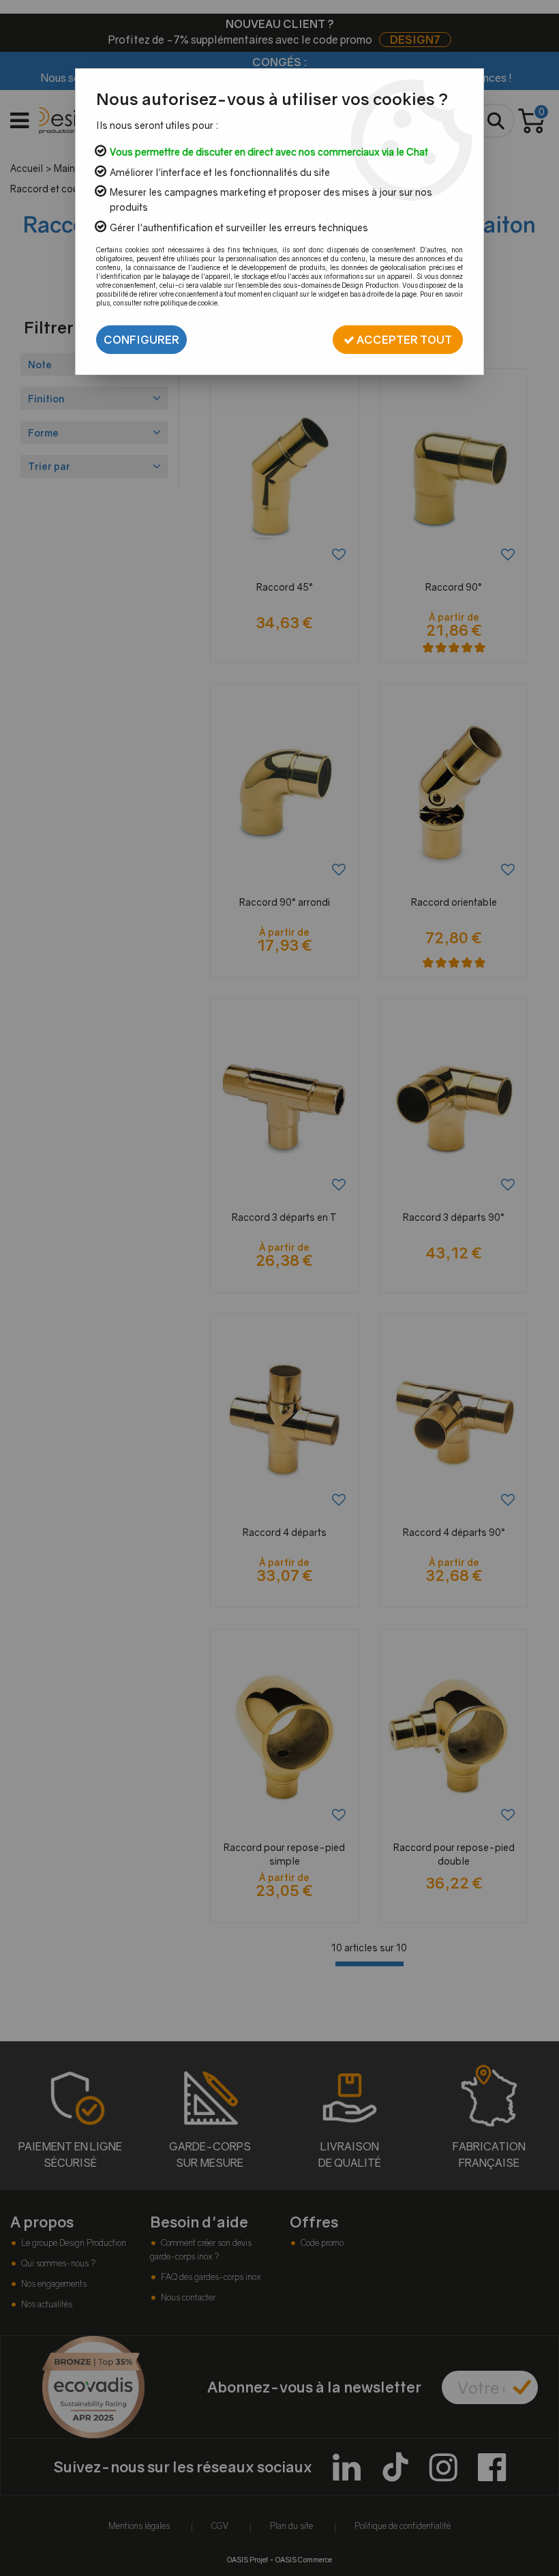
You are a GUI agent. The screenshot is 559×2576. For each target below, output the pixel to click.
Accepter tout (403, 340)
